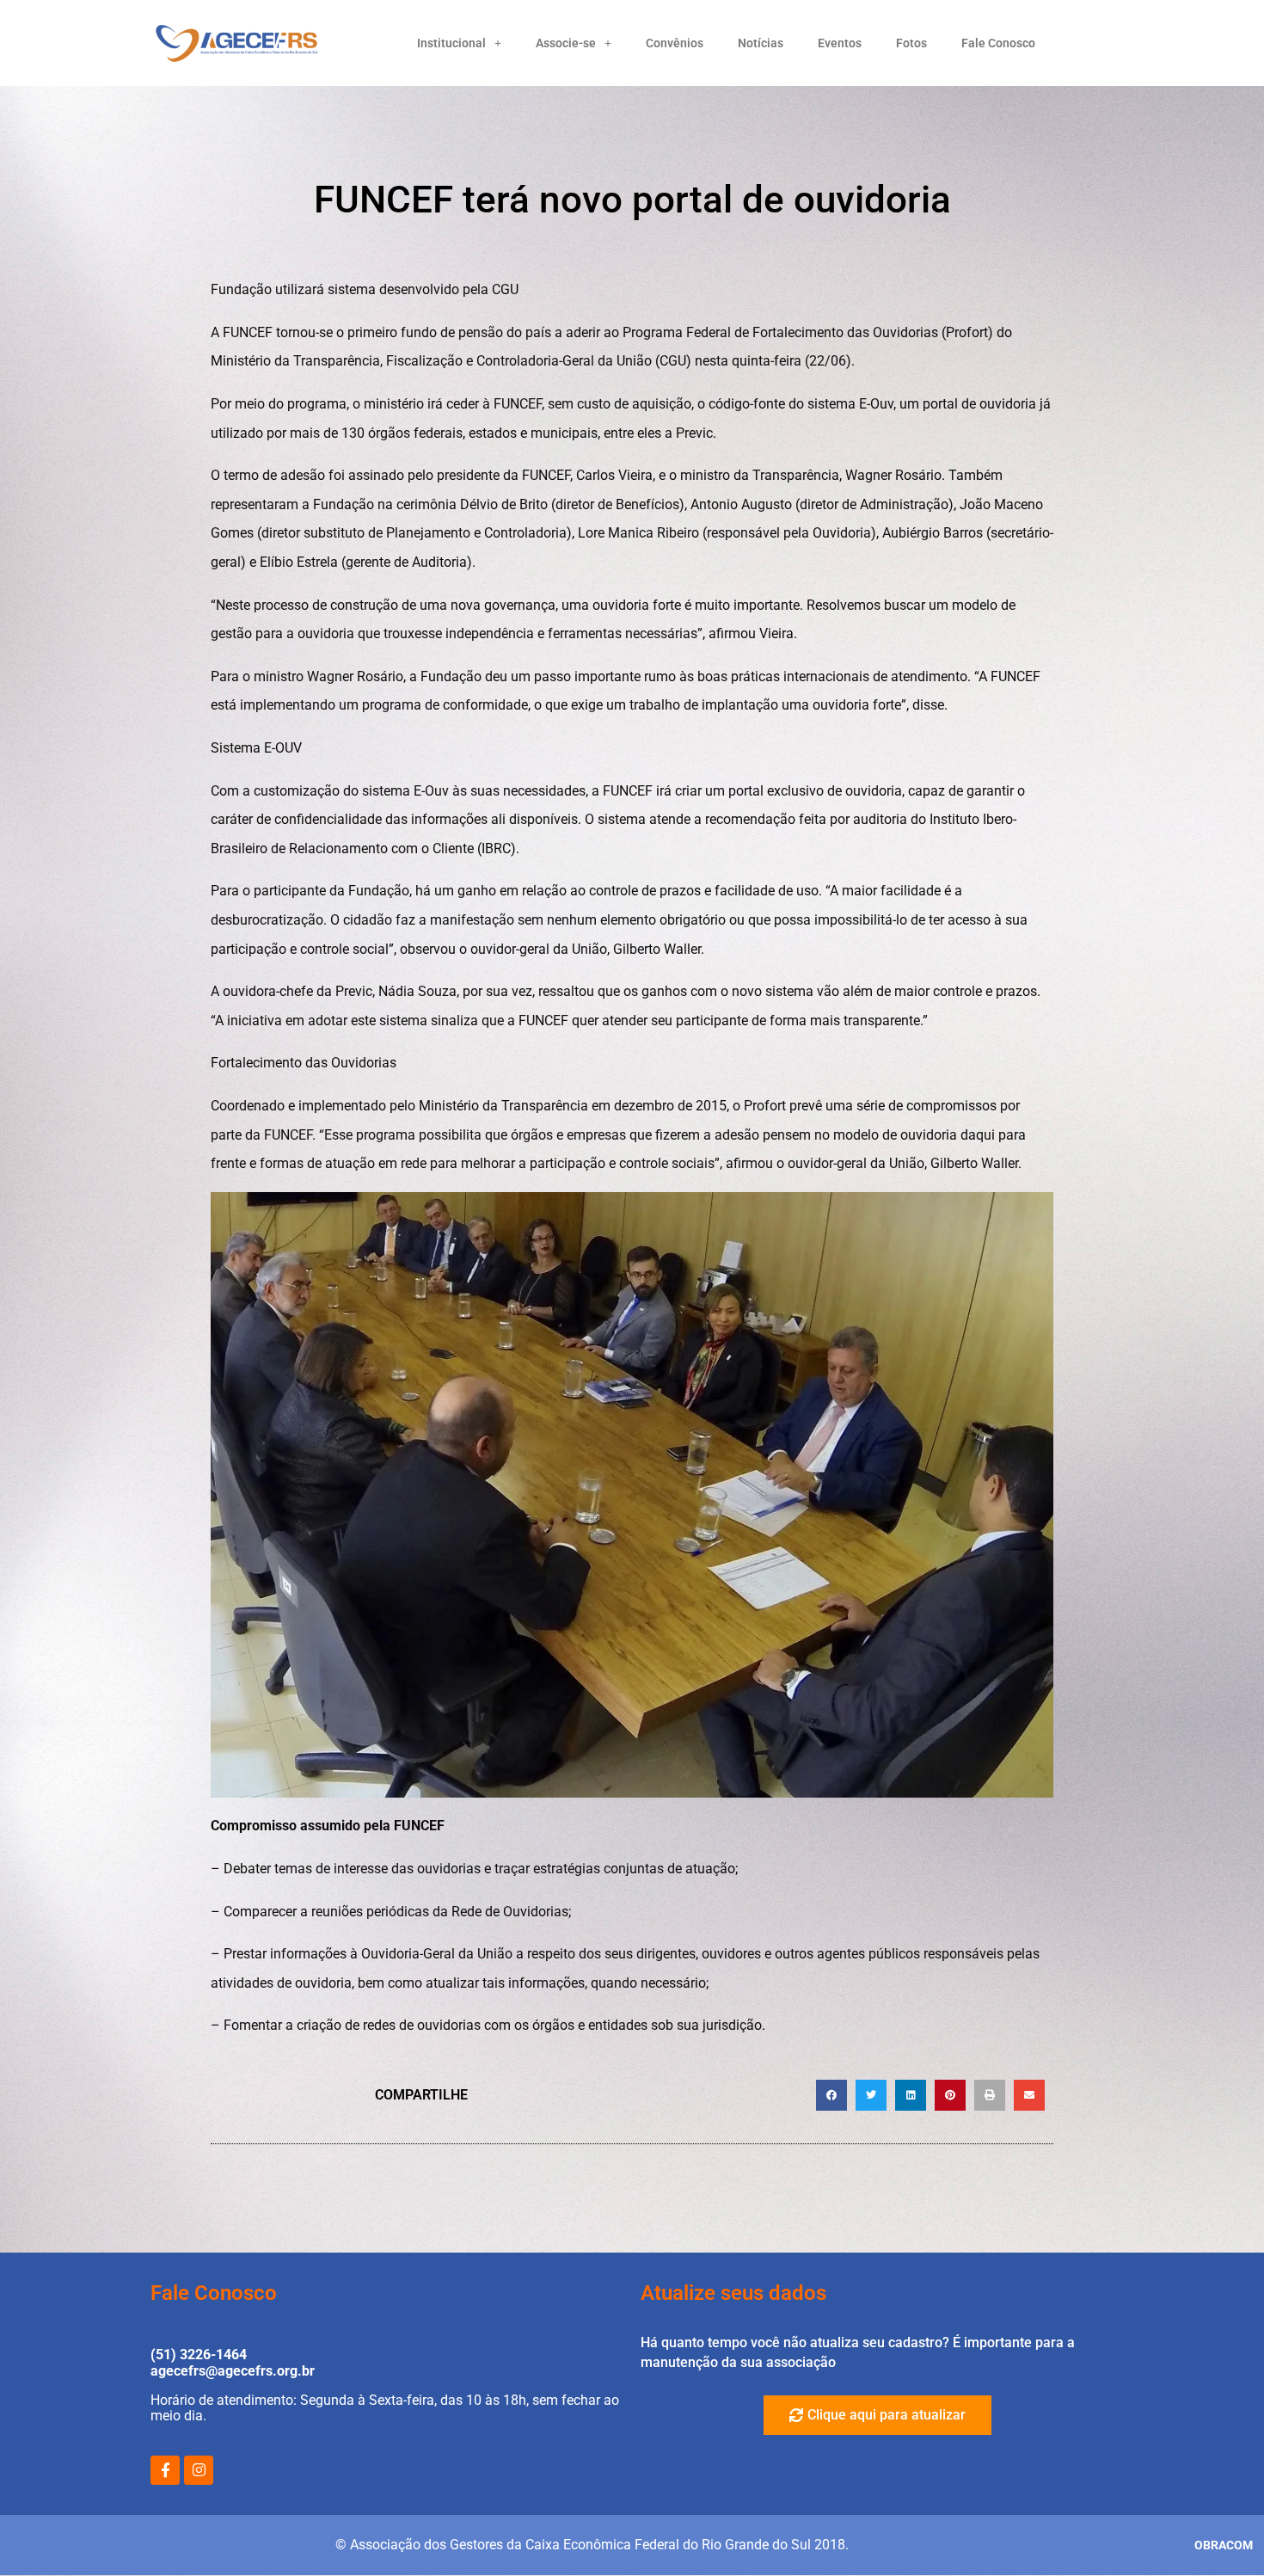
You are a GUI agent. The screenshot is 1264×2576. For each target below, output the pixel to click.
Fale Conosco (998, 43)
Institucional (451, 43)
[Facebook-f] (165, 2470)
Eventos (840, 43)
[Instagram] (199, 2470)
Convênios (675, 43)
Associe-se (566, 43)
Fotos (911, 43)
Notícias (761, 43)
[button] (831, 2095)
